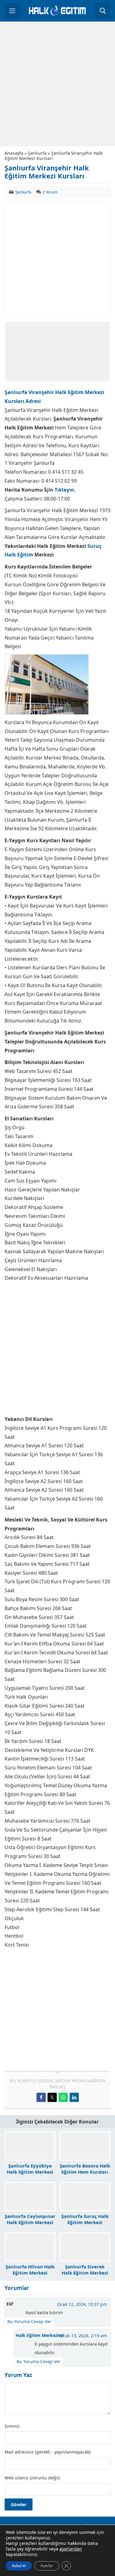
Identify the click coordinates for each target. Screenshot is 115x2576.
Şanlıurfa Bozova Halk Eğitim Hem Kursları (85, 2169)
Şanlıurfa (37, 153)
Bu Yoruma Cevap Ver (29, 2321)
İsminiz (12, 2426)
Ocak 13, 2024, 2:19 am (83, 2336)
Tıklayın (64, 490)
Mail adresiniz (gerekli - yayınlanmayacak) (48, 2452)
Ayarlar (47, 2566)
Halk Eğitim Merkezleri (40, 2335)
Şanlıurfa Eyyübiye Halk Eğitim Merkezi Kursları (30, 2172)
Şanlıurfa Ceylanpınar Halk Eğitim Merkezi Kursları (30, 2222)
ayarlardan (71, 2549)
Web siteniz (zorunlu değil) (32, 2478)
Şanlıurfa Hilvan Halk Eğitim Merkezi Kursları (30, 2273)
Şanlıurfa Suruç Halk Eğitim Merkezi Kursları (85, 2222)
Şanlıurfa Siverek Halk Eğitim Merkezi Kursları (85, 2273)
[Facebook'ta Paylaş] (41, 2097)
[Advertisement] (57, 84)
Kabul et (19, 2566)
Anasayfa (14, 153)
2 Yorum (50, 192)
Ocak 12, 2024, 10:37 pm (82, 2304)
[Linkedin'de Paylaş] (74, 2097)
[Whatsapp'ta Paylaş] (63, 2097)
